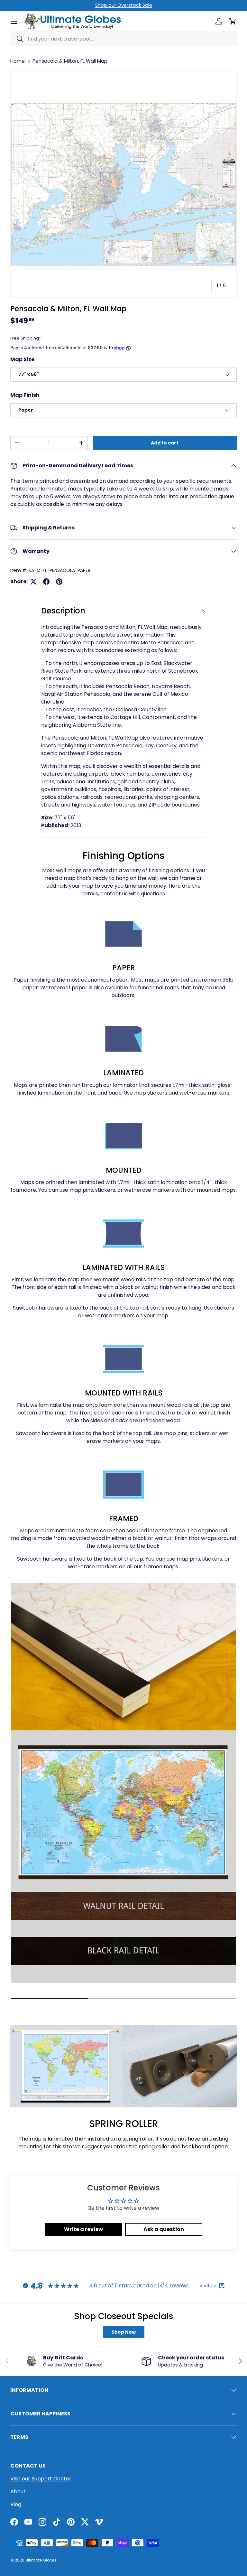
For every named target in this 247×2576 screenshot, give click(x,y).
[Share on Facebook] (46, 582)
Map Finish (25, 395)
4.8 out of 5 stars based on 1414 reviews (139, 2286)
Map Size (22, 359)
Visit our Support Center (41, 2479)
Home (18, 61)
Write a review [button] (83, 2229)
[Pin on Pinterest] (59, 582)
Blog (16, 2504)
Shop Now (124, 2332)
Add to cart (165, 443)
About (18, 2492)
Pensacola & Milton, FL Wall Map (70, 61)
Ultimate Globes (41, 2560)
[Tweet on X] (33, 582)
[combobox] (123, 39)
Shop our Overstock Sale (124, 5)
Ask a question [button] (164, 2229)
